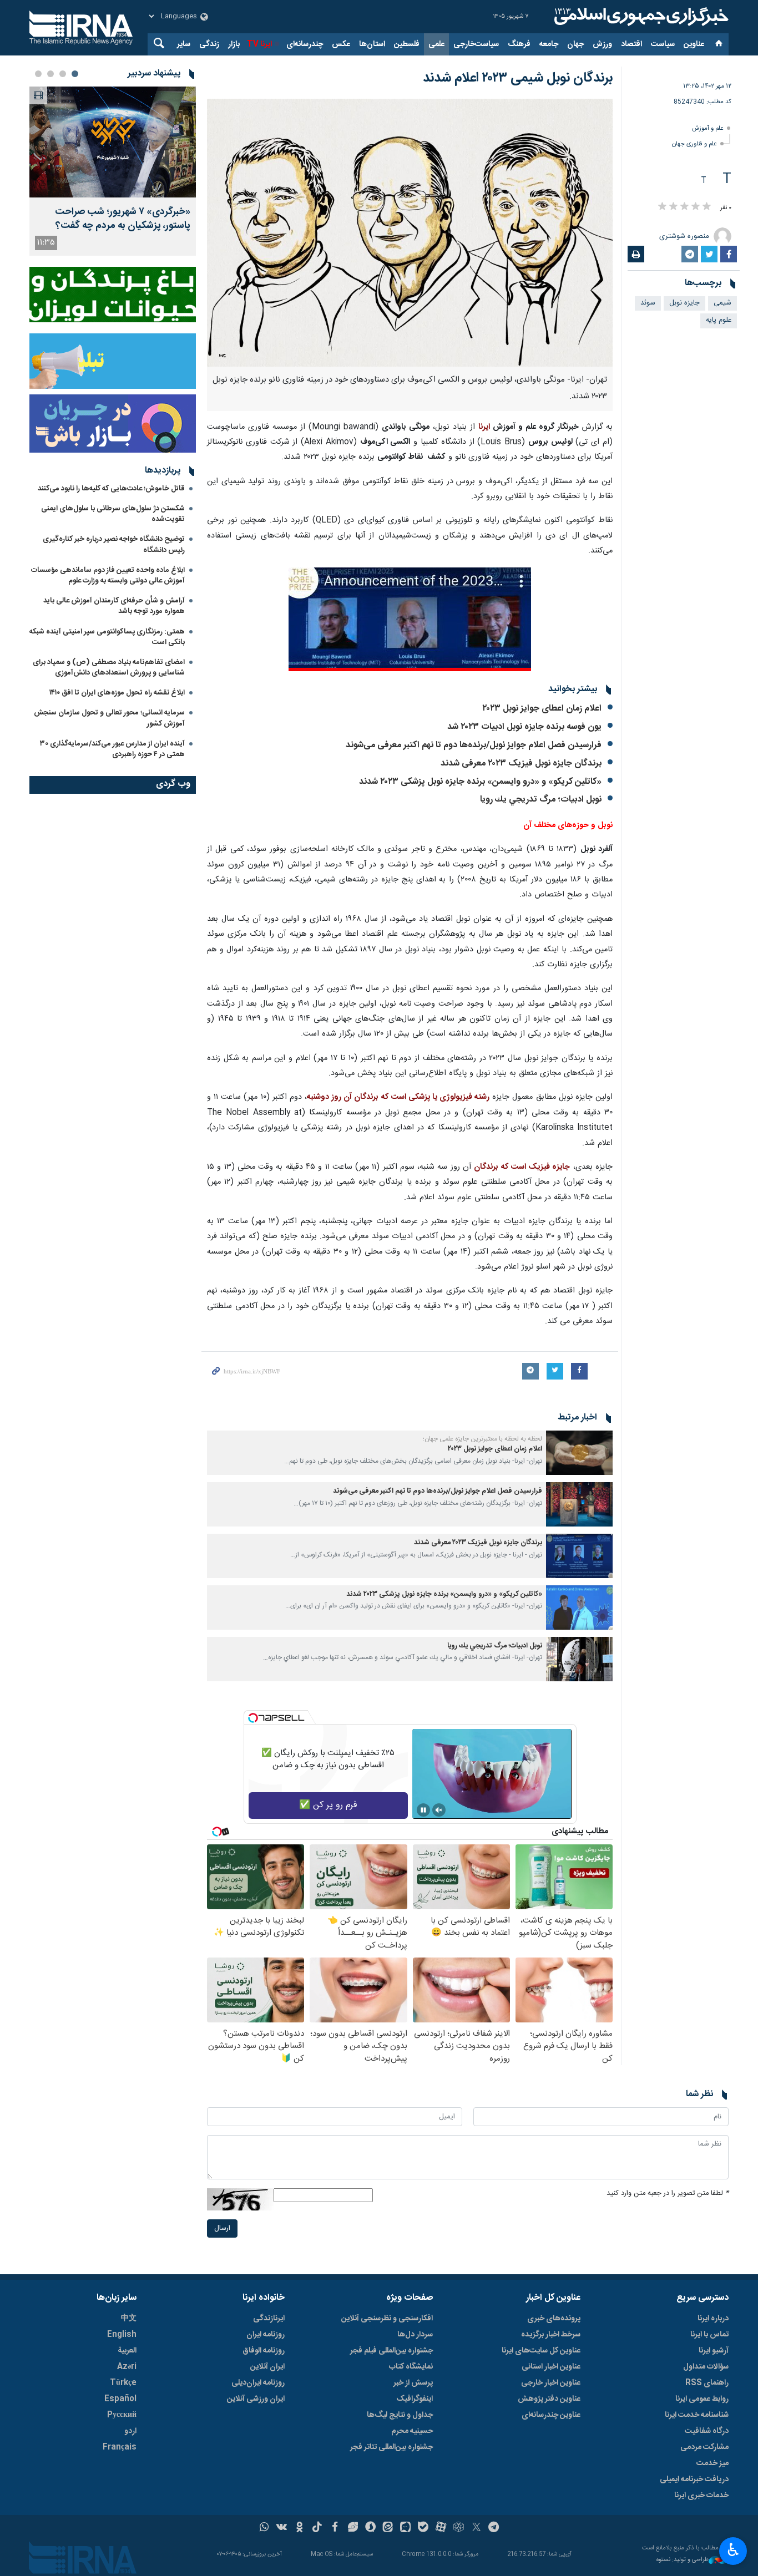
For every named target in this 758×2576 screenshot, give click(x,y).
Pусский (122, 2415)
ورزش (602, 44)
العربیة (127, 2351)
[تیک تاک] (317, 2528)
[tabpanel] (113, 171)
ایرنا (640, 17)
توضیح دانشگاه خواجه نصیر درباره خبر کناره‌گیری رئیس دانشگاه (114, 544)
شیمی (722, 303)
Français (120, 2447)
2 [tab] (63, 74)
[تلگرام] (494, 2528)
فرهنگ (519, 44)
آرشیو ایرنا (714, 2351)
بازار (234, 44)
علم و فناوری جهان (694, 144)
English (122, 2335)
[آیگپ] (405, 2528)
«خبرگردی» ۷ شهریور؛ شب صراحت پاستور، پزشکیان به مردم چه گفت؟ (123, 219)
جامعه (549, 44)
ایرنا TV (259, 44)
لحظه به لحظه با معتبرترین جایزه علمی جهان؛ (482, 1439)
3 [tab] (50, 74)
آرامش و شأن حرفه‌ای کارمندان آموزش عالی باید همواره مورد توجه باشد (114, 606)
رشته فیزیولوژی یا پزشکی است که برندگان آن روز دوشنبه (398, 1097)
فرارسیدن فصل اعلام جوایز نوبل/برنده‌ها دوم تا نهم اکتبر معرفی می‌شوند (474, 745)
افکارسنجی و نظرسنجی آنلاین (387, 2319)
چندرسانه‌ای (305, 44)
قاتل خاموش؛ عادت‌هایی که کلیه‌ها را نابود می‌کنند (111, 489)
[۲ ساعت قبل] (113, 142)
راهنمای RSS (707, 2383)
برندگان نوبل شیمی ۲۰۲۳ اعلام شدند (518, 78)
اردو (130, 2431)
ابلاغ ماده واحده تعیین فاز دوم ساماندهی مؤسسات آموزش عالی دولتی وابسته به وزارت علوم (108, 575)
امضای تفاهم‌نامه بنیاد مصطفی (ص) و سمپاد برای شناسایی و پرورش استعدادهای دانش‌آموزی (109, 668)
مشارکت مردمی (704, 2447)
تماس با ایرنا (709, 2335)
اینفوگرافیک (415, 2399)
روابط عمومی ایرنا (702, 2399)
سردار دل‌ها (415, 2335)
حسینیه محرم (412, 2431)
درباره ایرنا (713, 2319)
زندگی (209, 44)
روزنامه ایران (266, 2335)
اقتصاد (631, 44)
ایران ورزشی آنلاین (256, 2399)
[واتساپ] (264, 2528)
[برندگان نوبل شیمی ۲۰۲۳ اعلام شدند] (410, 233)
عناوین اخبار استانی (551, 2367)
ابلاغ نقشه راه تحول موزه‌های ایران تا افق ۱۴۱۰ (117, 693)
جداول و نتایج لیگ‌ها (400, 2415)
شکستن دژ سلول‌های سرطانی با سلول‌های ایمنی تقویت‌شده (113, 514)
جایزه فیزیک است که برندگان (522, 1167)
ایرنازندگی (269, 2319)
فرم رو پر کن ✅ (328, 1805)
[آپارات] (441, 2528)
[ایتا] (388, 2528)
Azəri (127, 2367)
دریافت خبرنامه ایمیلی (694, 2479)
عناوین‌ (694, 44)
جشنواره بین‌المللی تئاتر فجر (391, 2447)
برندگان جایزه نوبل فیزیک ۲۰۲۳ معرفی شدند (521, 764)
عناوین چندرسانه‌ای (551, 2415)
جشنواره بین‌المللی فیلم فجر (391, 2351)
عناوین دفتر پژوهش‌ (549, 2399)
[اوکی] (299, 2528)
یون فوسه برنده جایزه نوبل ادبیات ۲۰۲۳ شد (524, 727)
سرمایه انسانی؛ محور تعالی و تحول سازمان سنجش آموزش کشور (109, 718)
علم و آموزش (708, 128)
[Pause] (423, 1810)
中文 (129, 2319)
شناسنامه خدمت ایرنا (697, 2415)
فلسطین (407, 44)
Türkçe (123, 2383)
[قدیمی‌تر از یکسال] (579, 1453)
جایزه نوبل (684, 303)
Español (120, 2399)
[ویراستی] (353, 2528)
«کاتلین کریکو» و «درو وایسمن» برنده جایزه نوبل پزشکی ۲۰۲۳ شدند (480, 782)
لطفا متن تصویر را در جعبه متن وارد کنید (668, 2194)
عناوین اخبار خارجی (551, 2383)
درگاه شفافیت (707, 2431)
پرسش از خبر (413, 2383)
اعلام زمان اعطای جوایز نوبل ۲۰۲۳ (542, 709)
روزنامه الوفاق (264, 2351)
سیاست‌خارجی (476, 44)
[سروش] (370, 2528)
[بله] (423, 2528)
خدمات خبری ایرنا (701, 2496)
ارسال (222, 2228)
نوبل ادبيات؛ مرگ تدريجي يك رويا (541, 800)
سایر (184, 44)
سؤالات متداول (706, 2367)
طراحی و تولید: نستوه (683, 2560)
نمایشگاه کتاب (411, 2367)
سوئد (648, 303)
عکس (341, 44)
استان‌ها (372, 44)
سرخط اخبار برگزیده (551, 2335)
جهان (575, 44)
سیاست (663, 44)
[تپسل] (253, 1718)
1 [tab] (75, 74)
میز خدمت (712, 2463)
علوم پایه (719, 320)
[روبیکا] (459, 2528)
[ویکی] (282, 2528)
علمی (436, 44)
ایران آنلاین (267, 2367)
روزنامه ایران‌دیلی (258, 2383)
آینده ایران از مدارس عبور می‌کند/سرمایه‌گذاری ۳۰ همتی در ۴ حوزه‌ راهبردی (112, 749)
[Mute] (439, 1810)
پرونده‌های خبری (554, 2319)
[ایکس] (476, 2528)
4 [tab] (38, 74)
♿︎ (733, 2550)
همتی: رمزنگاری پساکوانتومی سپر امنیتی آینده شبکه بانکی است (107, 637)
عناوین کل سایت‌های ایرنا (541, 2351)
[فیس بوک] (335, 2528)
